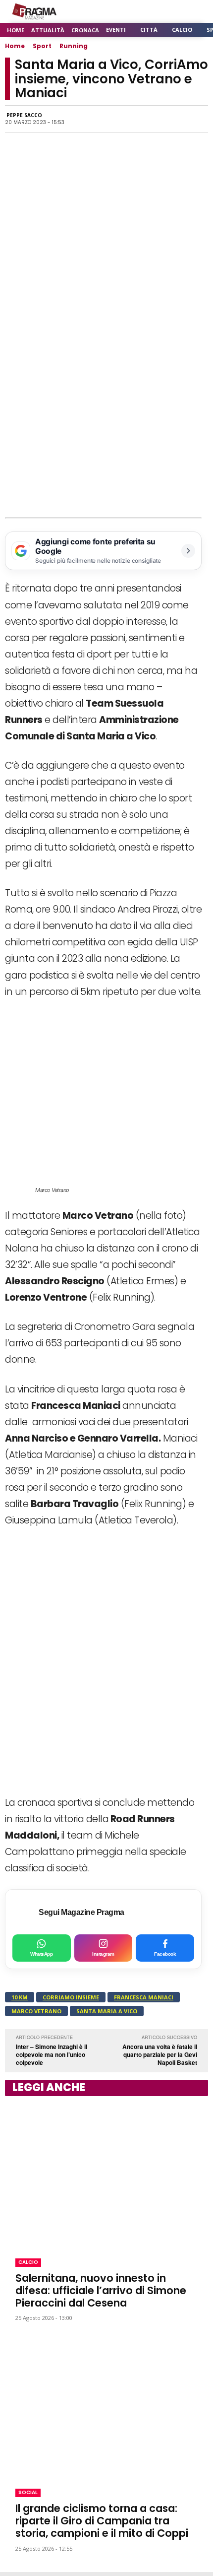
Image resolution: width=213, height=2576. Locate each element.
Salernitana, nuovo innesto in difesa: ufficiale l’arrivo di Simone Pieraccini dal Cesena (101, 2290)
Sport (42, 46)
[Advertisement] (106, 406)
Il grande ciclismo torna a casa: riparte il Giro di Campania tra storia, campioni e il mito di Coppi (102, 2521)
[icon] (173, 12)
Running (74, 46)
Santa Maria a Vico (107, 2011)
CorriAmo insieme (71, 1997)
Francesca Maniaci (144, 1997)
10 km (20, 1997)
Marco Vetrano (36, 2011)
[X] (129, 119)
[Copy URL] (174, 119)
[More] (198, 119)
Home (15, 46)
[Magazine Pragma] (35, 11)
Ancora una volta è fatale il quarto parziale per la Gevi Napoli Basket (160, 2054)
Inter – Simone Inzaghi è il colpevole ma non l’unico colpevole (52, 2054)
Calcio (28, 2262)
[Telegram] (152, 119)
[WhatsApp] (106, 119)
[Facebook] (83, 119)
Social (28, 2492)
